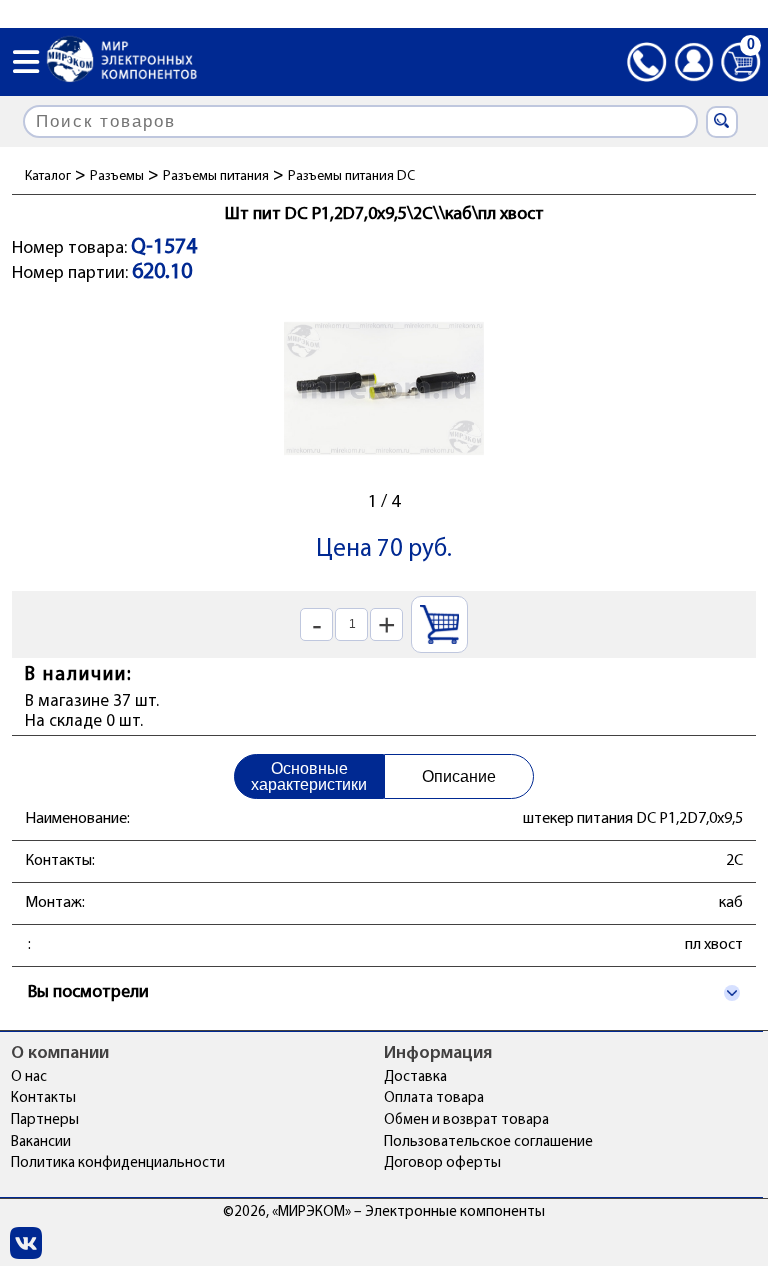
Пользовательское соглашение (488, 1142)
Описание (459, 776)
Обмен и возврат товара (466, 1120)
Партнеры (45, 1120)
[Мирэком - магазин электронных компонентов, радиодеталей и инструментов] (122, 61)
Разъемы (117, 176)
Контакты (43, 1098)
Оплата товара (434, 1098)
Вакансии (41, 1142)
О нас (29, 1077)
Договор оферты (442, 1163)
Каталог (48, 176)
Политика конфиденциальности (118, 1163)
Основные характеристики (309, 776)
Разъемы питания (216, 176)
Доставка (415, 1077)
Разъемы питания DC (351, 176)
